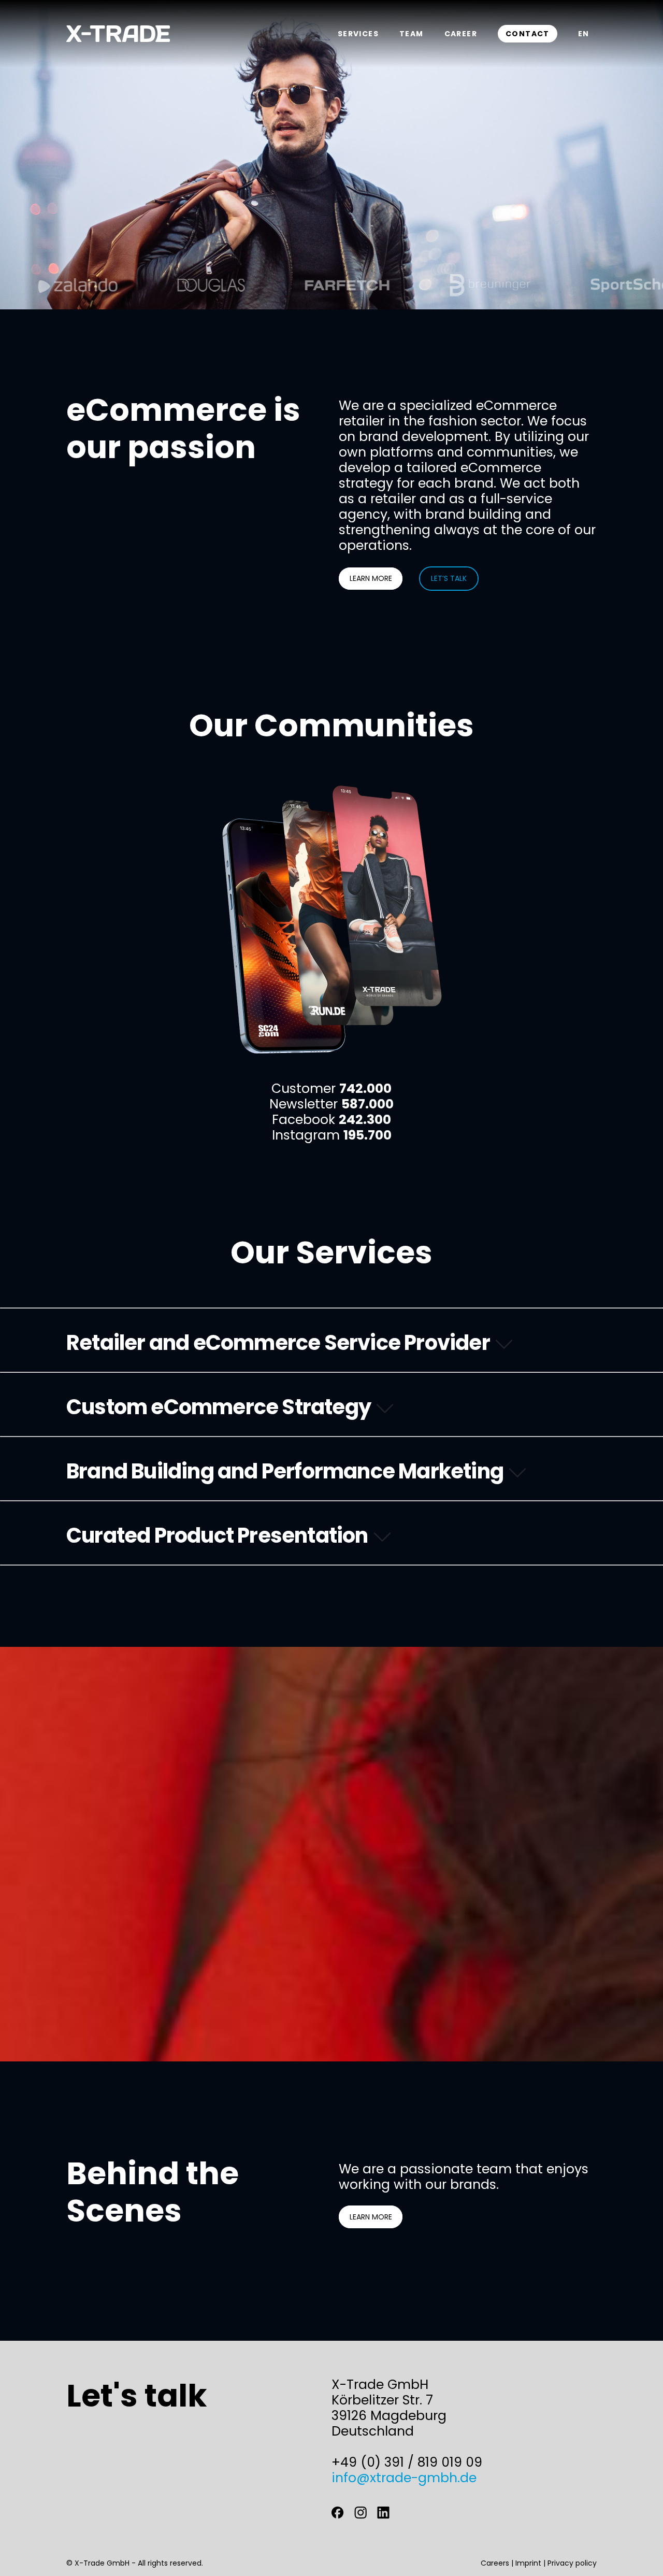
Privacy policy (572, 2563)
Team (412, 34)
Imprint (528, 2563)
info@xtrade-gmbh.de (404, 2478)
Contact (528, 34)
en (584, 34)
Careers (495, 2563)
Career (461, 34)
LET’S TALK (449, 578)
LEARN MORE (371, 578)
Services (358, 34)
